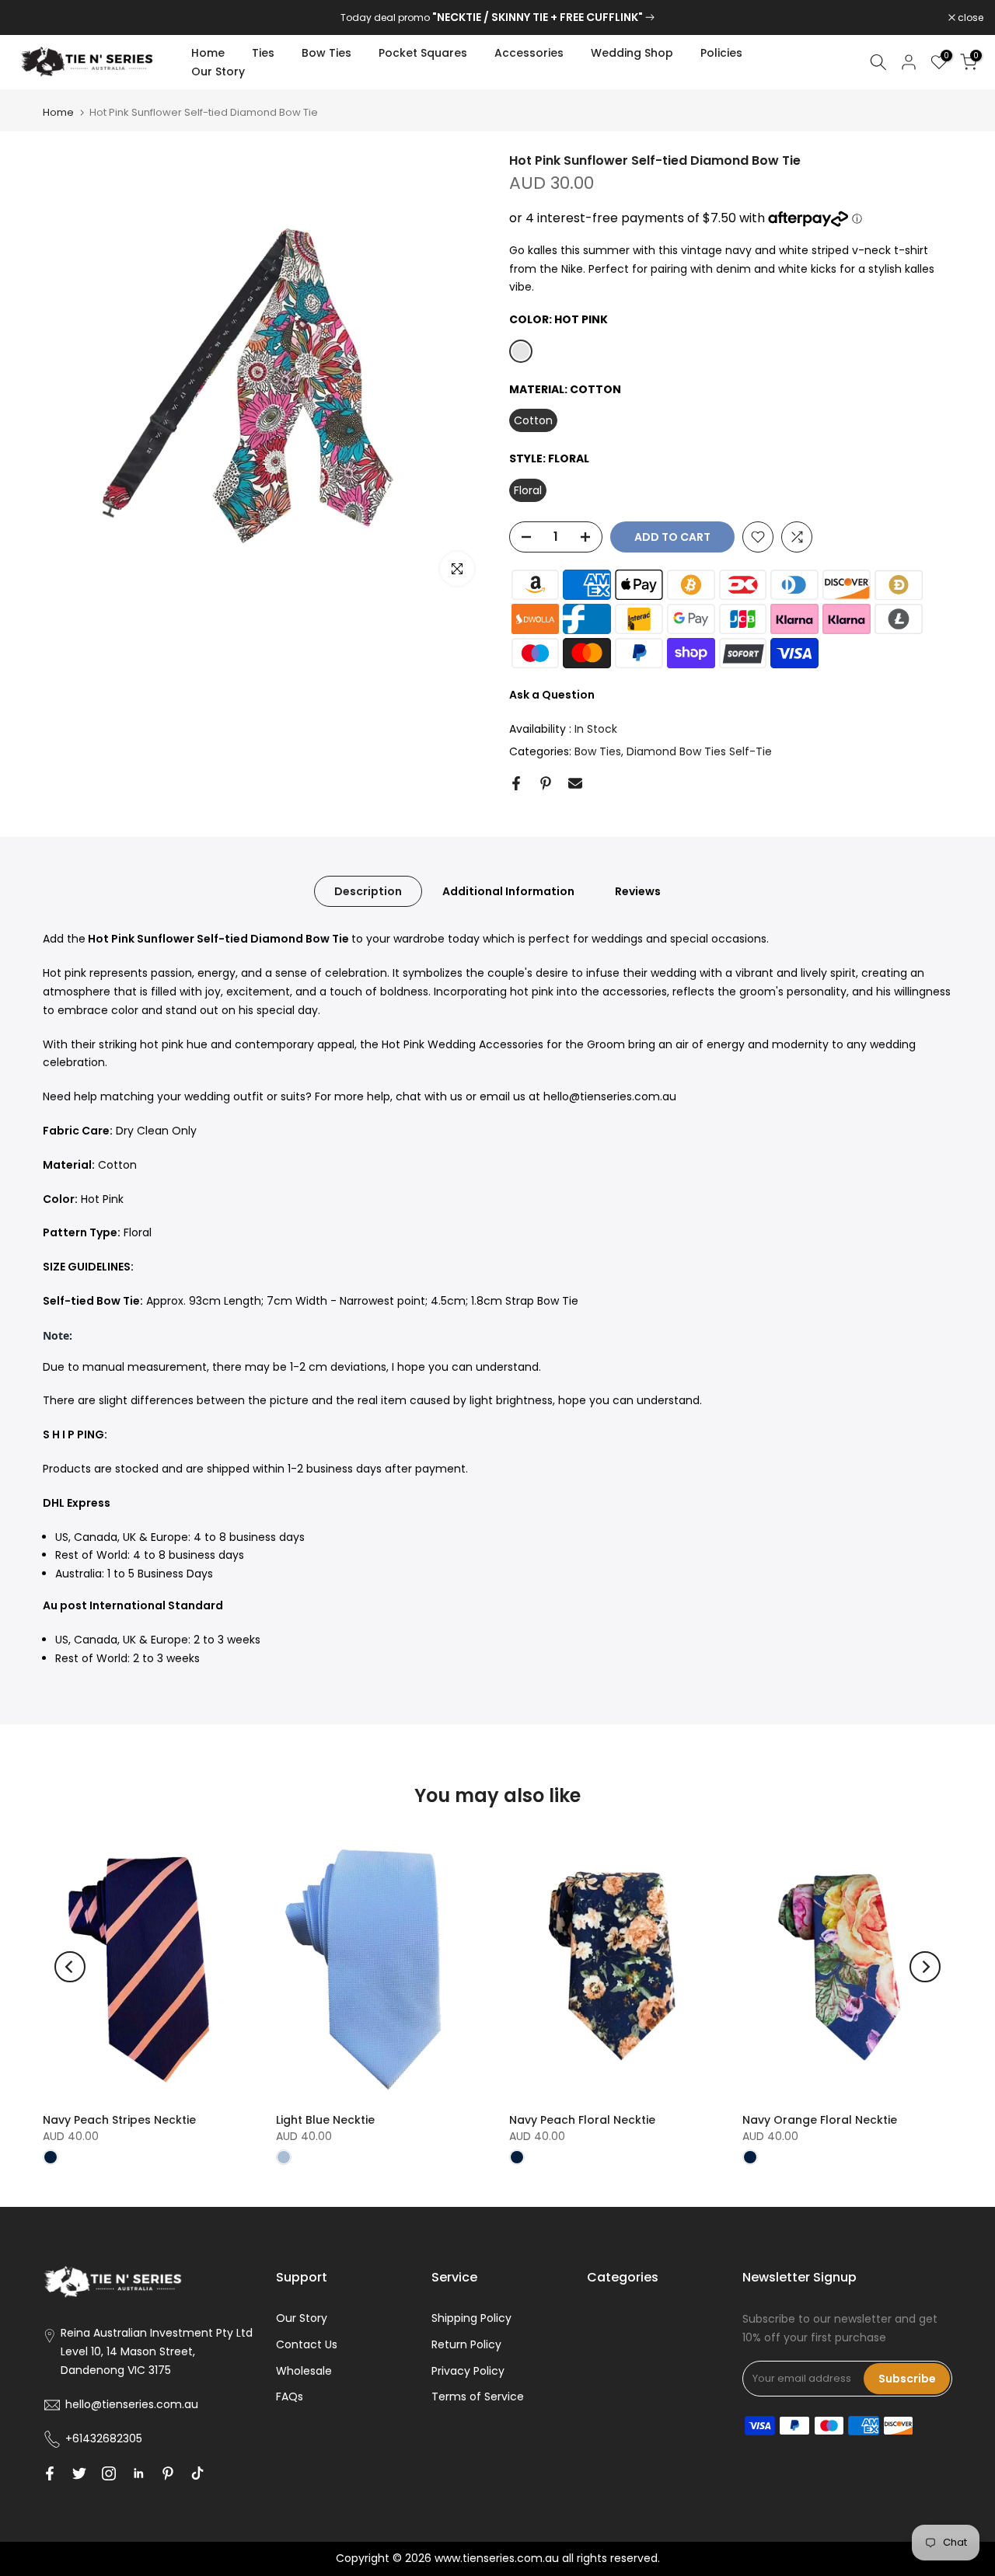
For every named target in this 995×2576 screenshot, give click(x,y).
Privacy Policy (468, 2371)
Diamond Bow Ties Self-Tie (699, 751)
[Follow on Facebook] (50, 2473)
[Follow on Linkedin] (138, 2473)
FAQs (290, 2396)
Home (208, 53)
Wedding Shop (632, 53)
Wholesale (304, 2371)
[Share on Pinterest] (546, 783)
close (33, 18)
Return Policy (466, 2344)
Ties (263, 53)
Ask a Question (552, 695)
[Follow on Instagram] (109, 2473)
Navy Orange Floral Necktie (820, 2120)
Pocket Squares (423, 53)
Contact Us (307, 2344)
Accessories (529, 53)
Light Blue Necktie (325, 2120)
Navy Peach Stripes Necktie (119, 2120)
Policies (721, 53)
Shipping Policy (471, 2318)
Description (368, 891)
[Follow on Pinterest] (168, 2473)
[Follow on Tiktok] (197, 2473)
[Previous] (70, 1967)
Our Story (218, 71)
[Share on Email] (575, 783)
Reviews (638, 891)
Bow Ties (326, 53)
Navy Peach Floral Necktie (582, 2120)
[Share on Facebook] (516, 783)
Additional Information (508, 891)
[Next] (925, 1967)
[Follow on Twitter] (79, 2473)
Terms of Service (478, 2396)
